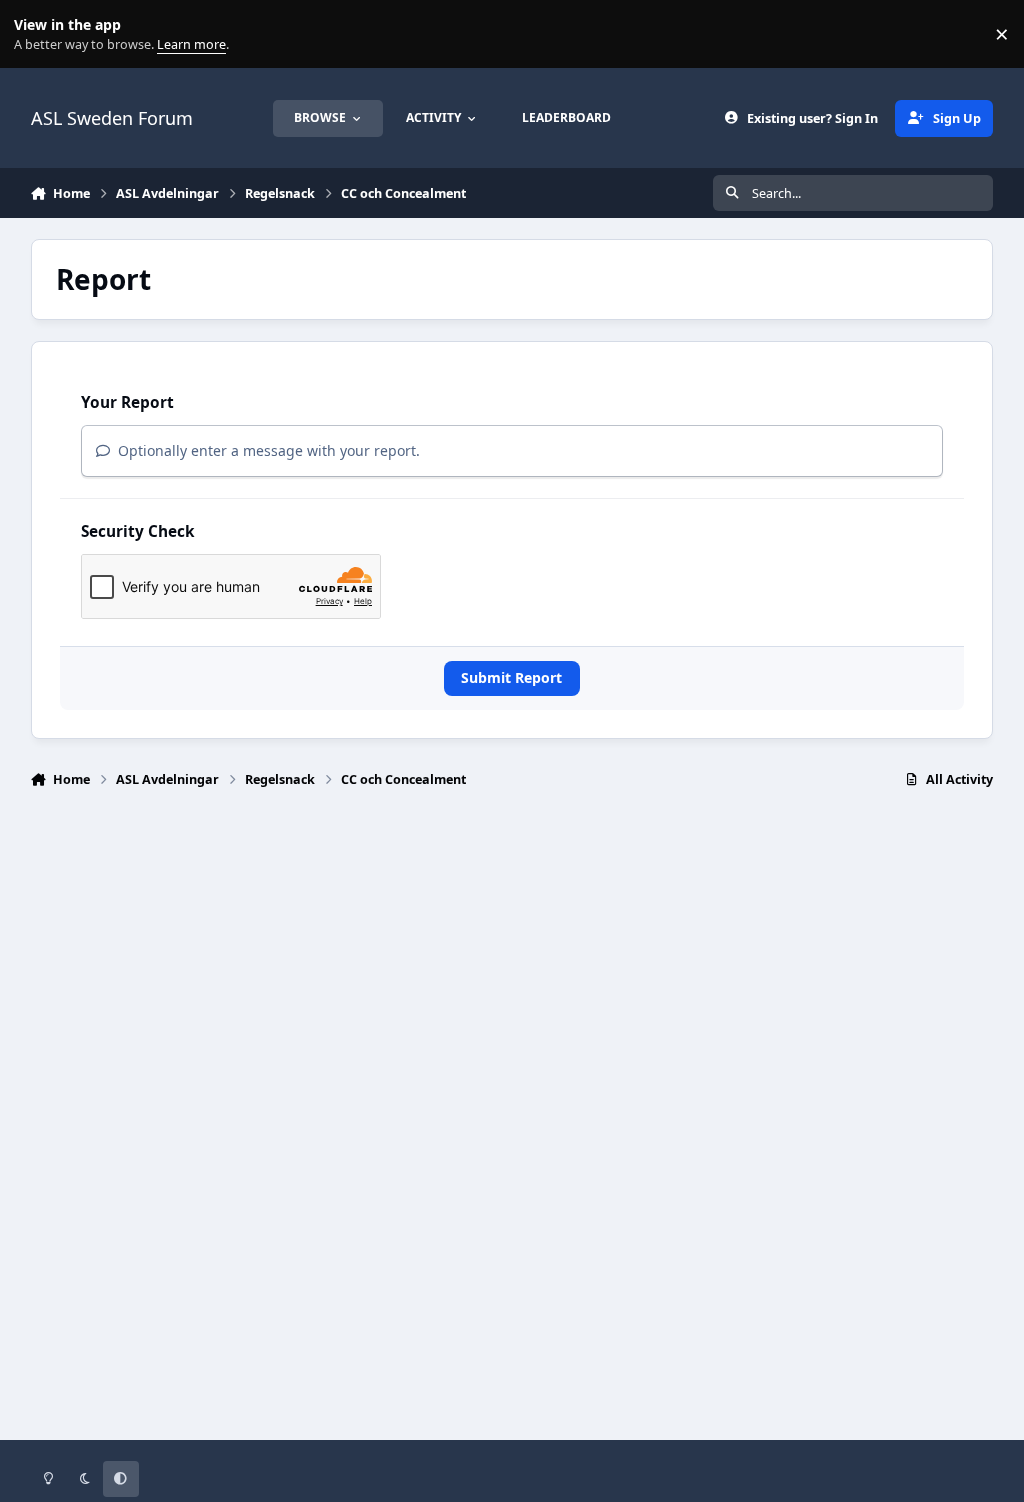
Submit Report (511, 677)
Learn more (38, 34)
